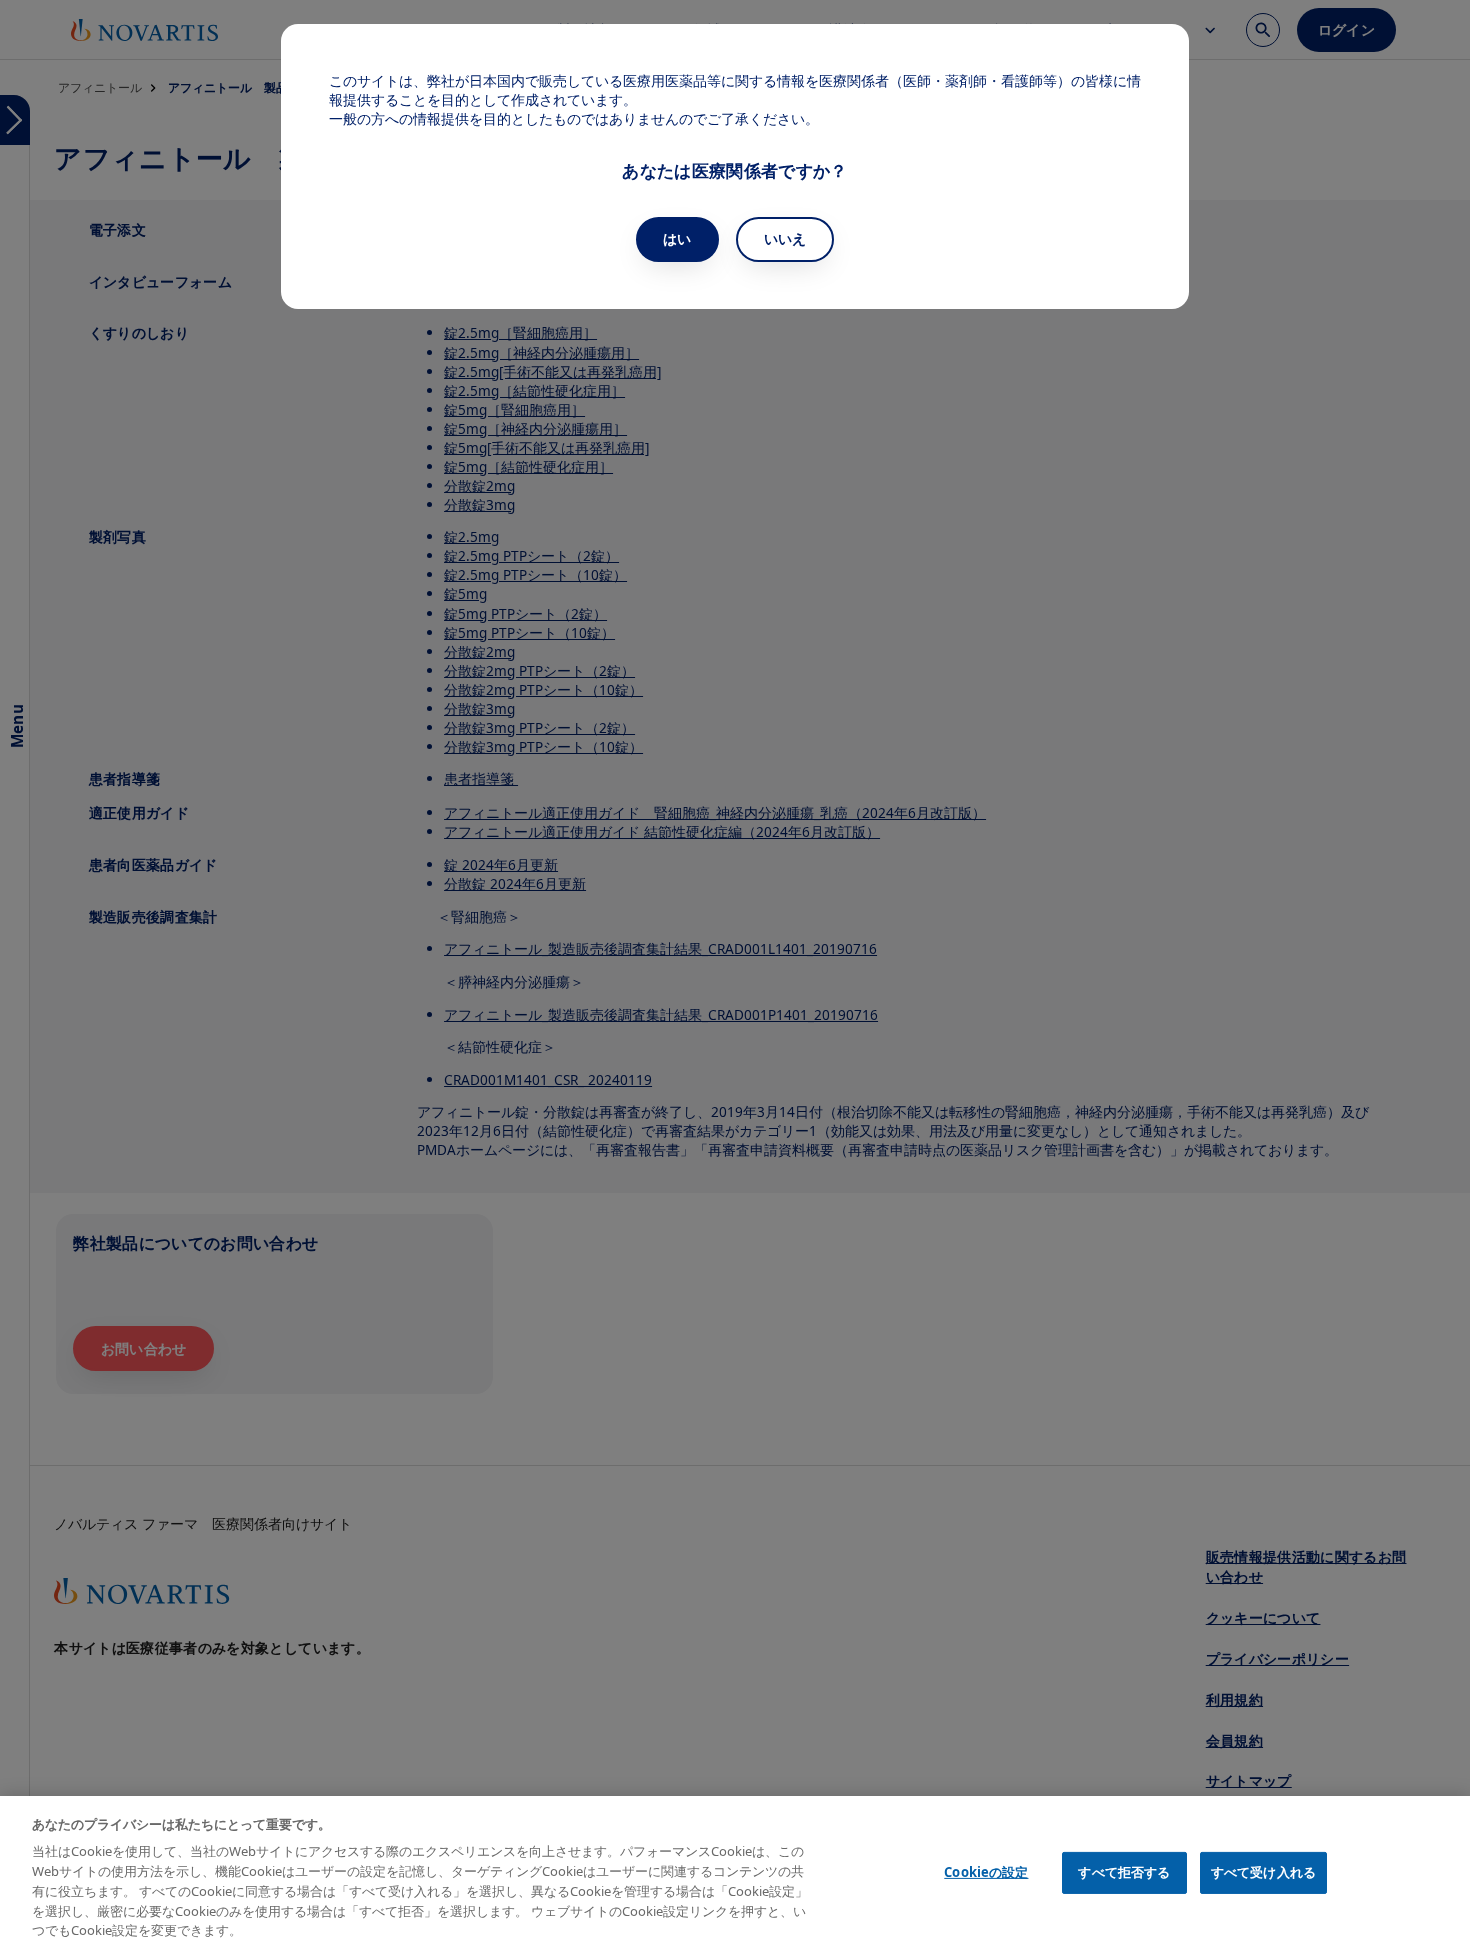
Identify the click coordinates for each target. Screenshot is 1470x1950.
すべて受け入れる (1263, 1872)
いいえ (785, 238)
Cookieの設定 (986, 1872)
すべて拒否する (1124, 1872)
